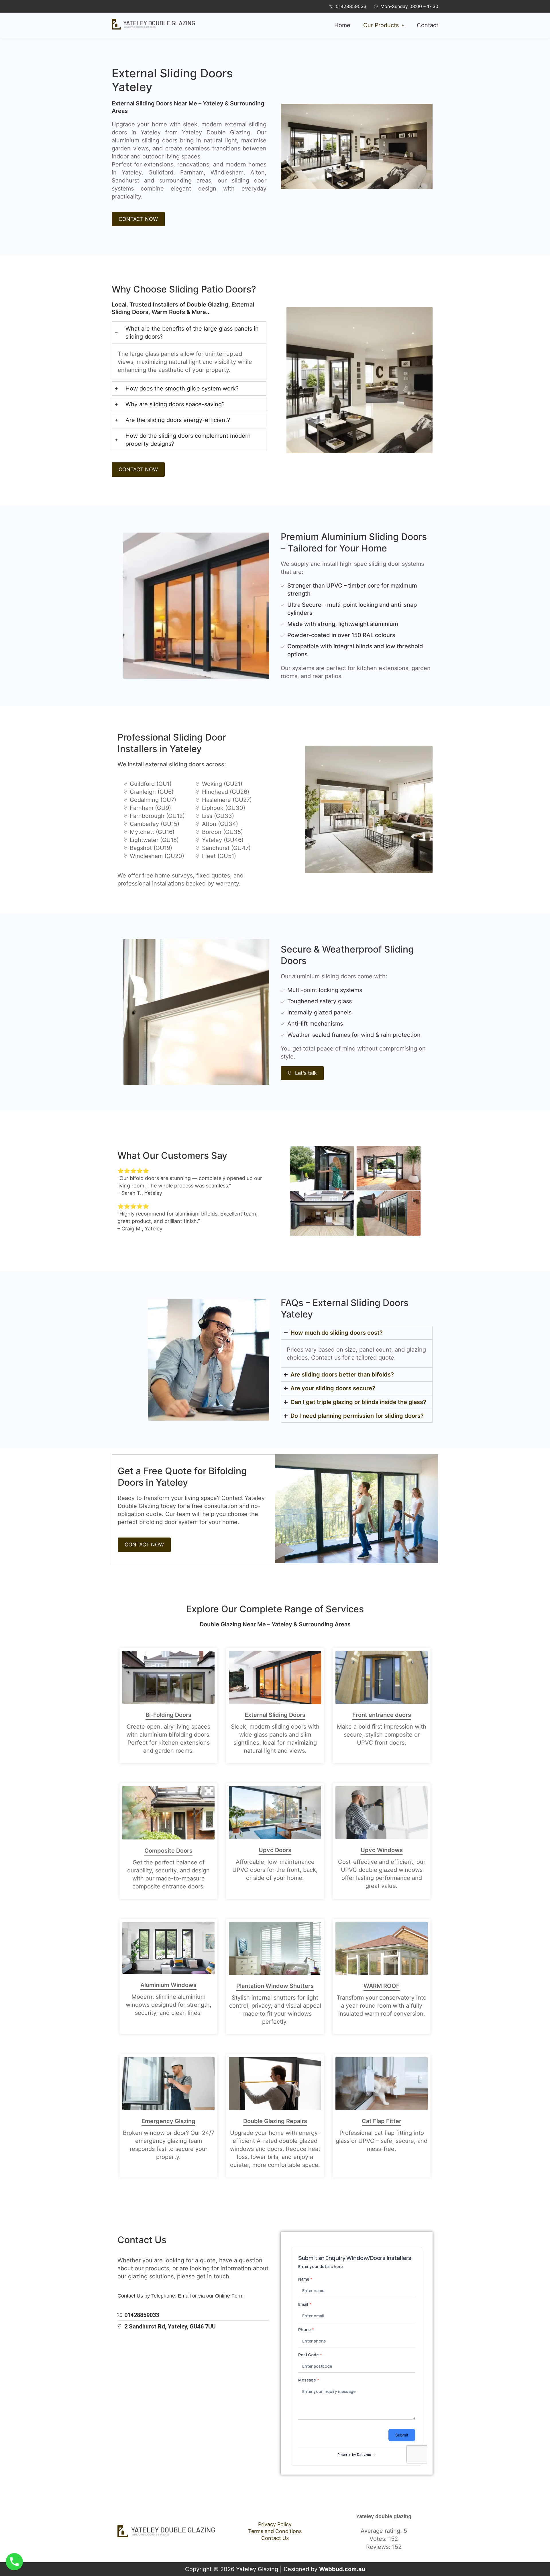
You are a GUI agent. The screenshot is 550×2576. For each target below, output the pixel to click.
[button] (384, 25)
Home (342, 25)
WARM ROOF (382, 1986)
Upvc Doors (275, 1850)
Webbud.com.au (342, 2569)
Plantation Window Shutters (275, 1986)
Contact (428, 25)
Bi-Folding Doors (168, 1715)
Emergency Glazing (168, 2121)
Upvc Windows (382, 1850)
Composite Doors (168, 1851)
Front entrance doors (382, 1715)
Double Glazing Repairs (275, 2121)
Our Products (381, 25)
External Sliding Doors (275, 1715)
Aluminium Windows (168, 1985)
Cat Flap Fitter (382, 2121)
